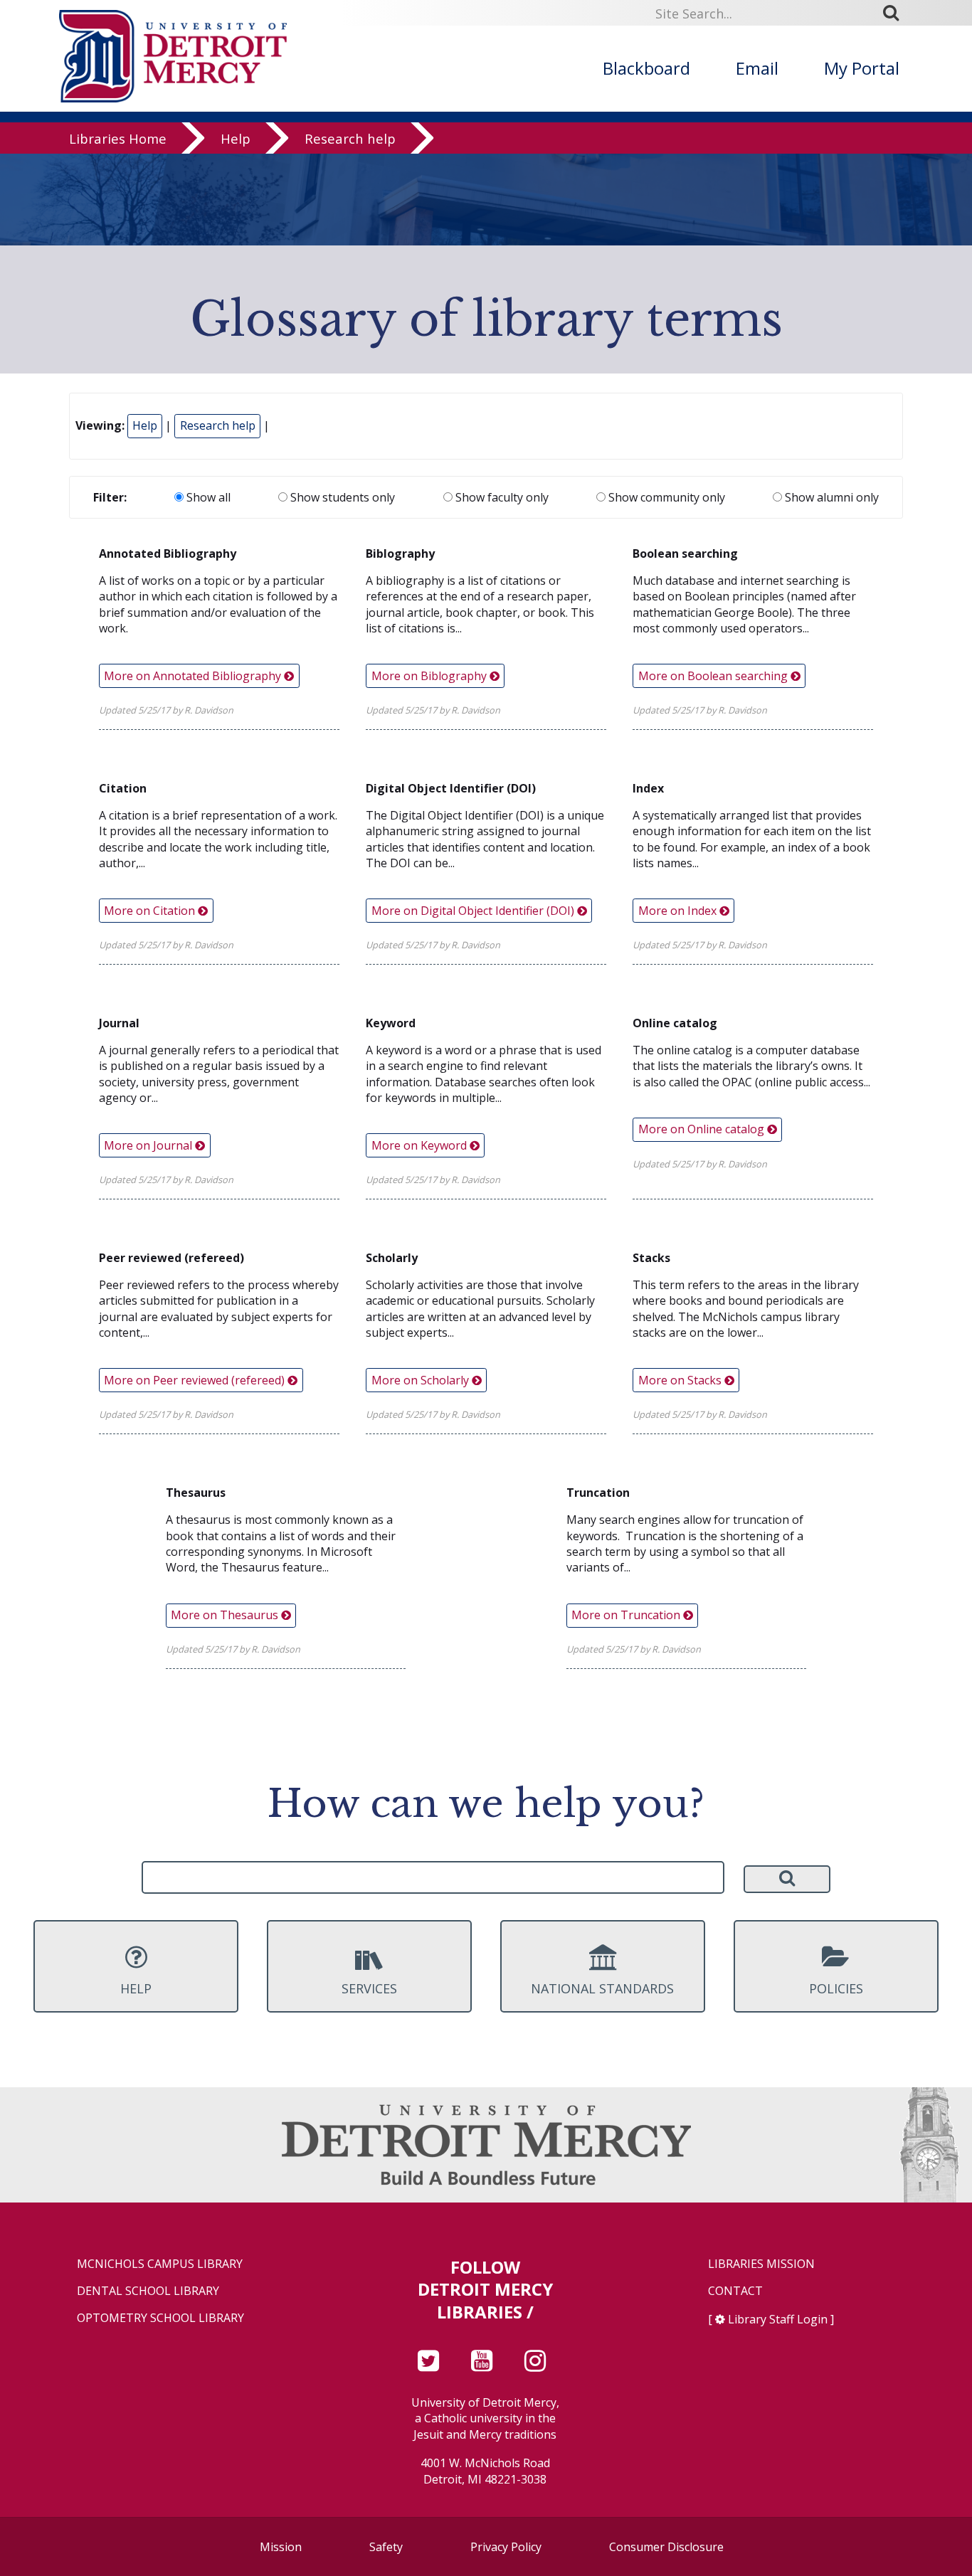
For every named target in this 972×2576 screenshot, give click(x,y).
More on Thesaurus (226, 1615)
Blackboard (646, 68)
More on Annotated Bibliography (194, 676)
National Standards (602, 1988)
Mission (281, 2547)
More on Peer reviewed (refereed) (196, 1380)
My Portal (862, 68)
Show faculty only (501, 497)
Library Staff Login (778, 2319)
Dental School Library (148, 2291)
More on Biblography (430, 676)
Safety (386, 2547)
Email (757, 68)
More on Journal (149, 1145)
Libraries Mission (761, 2264)
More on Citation (151, 911)
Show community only (665, 497)
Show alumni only (830, 497)
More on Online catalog (703, 1129)
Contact (735, 2291)
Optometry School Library (160, 2318)
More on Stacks (681, 1380)
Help (236, 138)
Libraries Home (118, 138)
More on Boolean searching (714, 676)
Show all (207, 497)
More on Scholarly (422, 1380)
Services (369, 1988)
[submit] (896, 13)
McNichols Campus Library (160, 2264)
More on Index (679, 911)
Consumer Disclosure (666, 2547)
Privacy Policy (506, 2547)
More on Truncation (627, 1615)
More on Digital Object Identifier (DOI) (474, 911)
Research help (350, 138)
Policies (836, 1988)
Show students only (341, 497)
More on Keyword (421, 1145)
